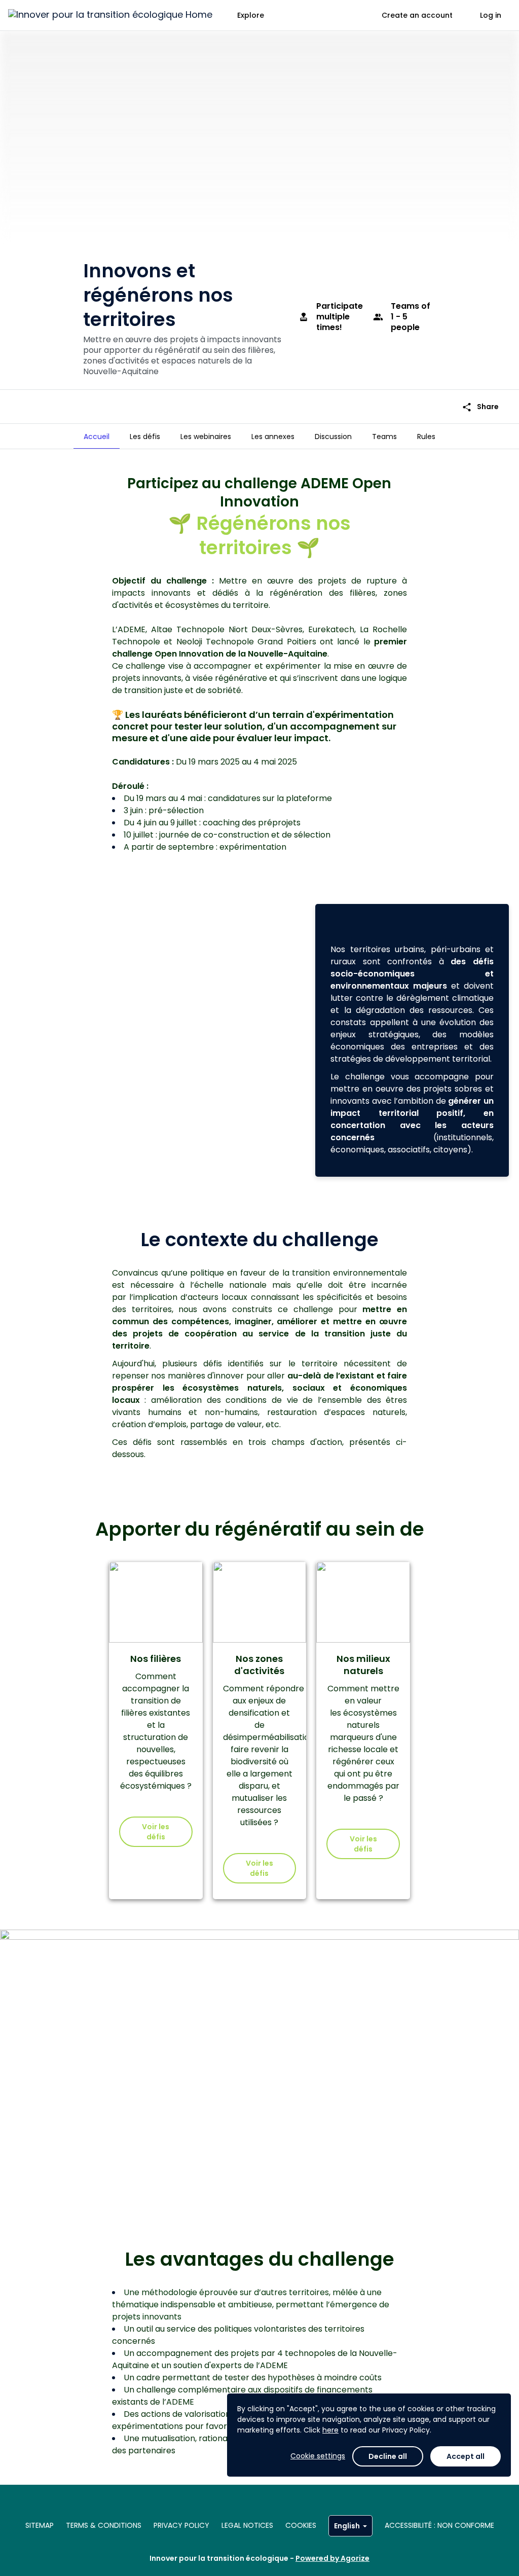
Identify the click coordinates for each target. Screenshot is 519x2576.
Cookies (301, 2525)
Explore (251, 15)
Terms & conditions (104, 2525)
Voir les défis (156, 1832)
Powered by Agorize (332, 2558)
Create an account (417, 15)
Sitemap (40, 2525)
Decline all (388, 2456)
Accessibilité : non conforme (439, 2525)
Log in (491, 15)
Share (480, 407)
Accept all (466, 2456)
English (347, 2526)
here (330, 2430)
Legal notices (247, 2525)
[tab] (97, 437)
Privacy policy (181, 2525)
